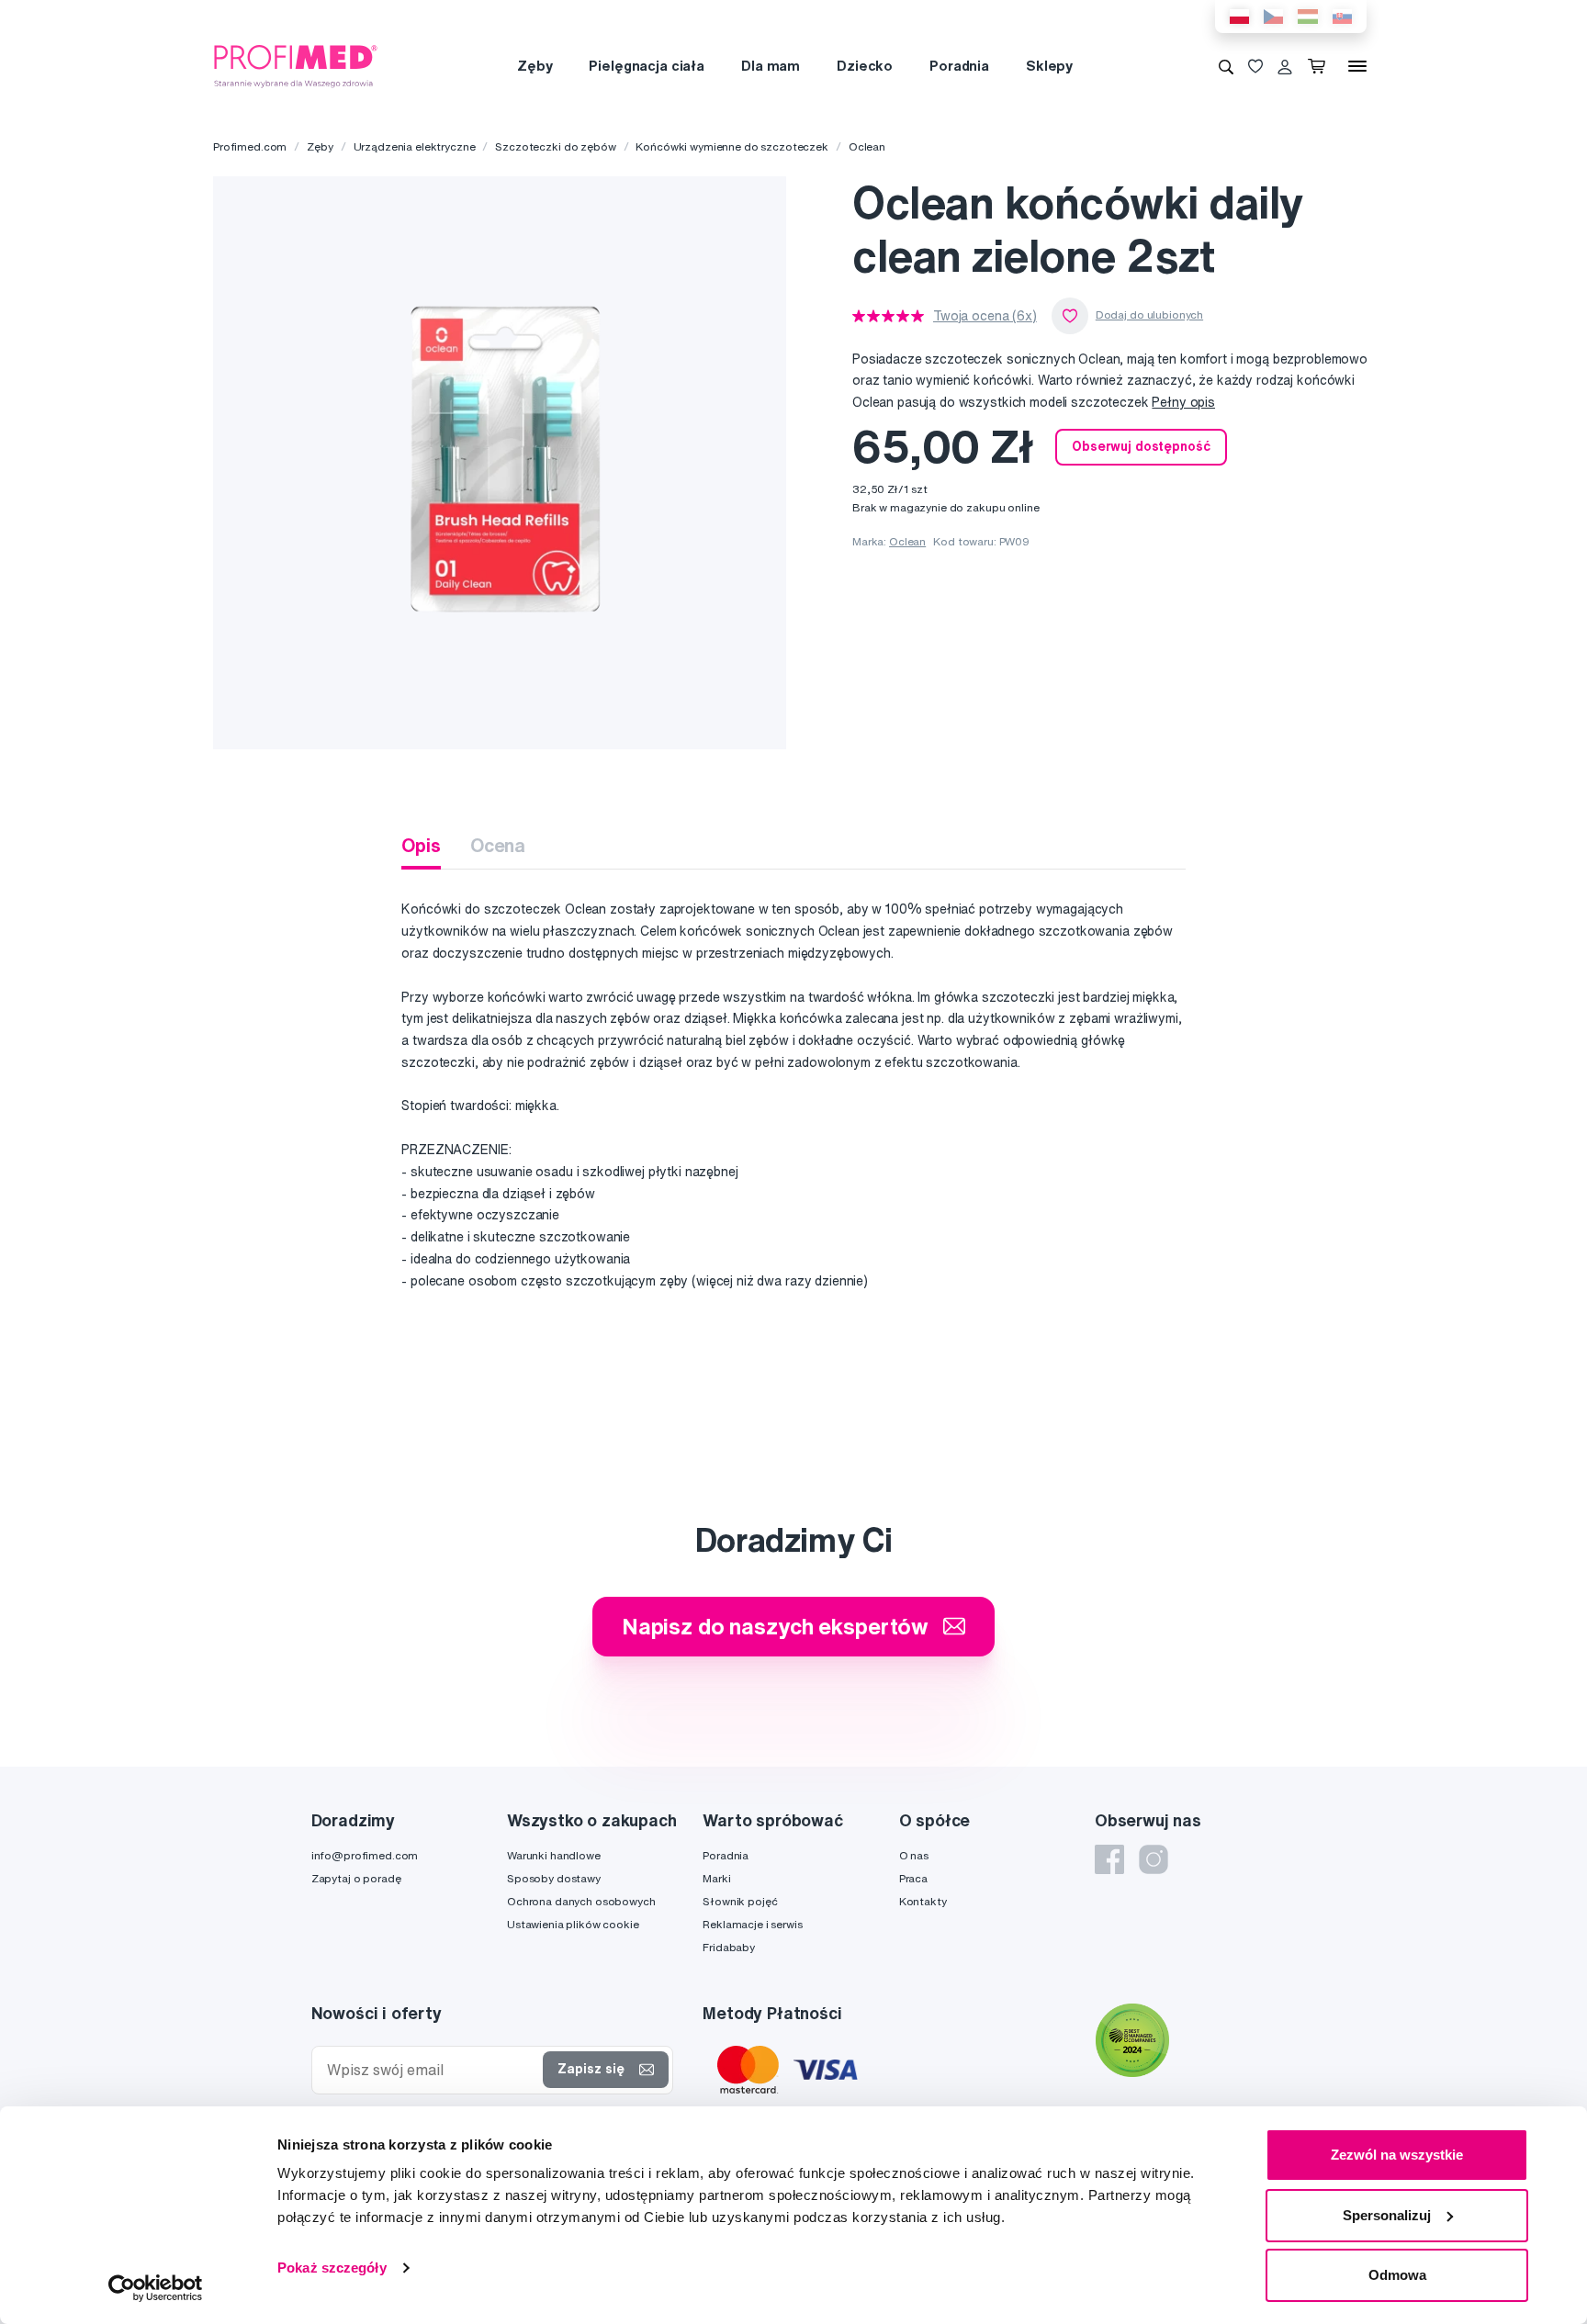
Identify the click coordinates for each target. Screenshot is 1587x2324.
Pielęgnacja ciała (647, 66)
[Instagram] (1154, 1859)
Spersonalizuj (1387, 2215)
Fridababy (729, 1947)
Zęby (535, 66)
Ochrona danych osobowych (581, 1901)
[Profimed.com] (296, 65)
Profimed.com (250, 146)
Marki (716, 1878)
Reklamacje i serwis (752, 1924)
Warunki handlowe (554, 1855)
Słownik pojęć (740, 1901)
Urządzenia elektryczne (415, 146)
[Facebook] (1109, 1859)
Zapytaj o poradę (356, 1878)
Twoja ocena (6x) (985, 316)
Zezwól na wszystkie (1397, 2155)
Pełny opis (1183, 402)
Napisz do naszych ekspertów (775, 1626)
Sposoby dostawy (554, 1878)
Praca (913, 1878)
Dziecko (865, 66)
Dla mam (771, 66)
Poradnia (959, 66)
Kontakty (923, 1901)
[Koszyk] (1320, 66)
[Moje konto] (1285, 66)
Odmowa (1397, 2275)
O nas (914, 1855)
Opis (421, 845)
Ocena (498, 845)
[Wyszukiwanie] (1226, 66)
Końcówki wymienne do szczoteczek (732, 146)
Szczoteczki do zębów (555, 146)
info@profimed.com (365, 1855)
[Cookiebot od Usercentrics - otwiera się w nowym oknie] (156, 2288)
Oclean (867, 146)
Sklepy (1049, 66)
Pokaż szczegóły (332, 2268)
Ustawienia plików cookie (573, 1924)
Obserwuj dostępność (1141, 446)
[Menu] (1357, 66)
